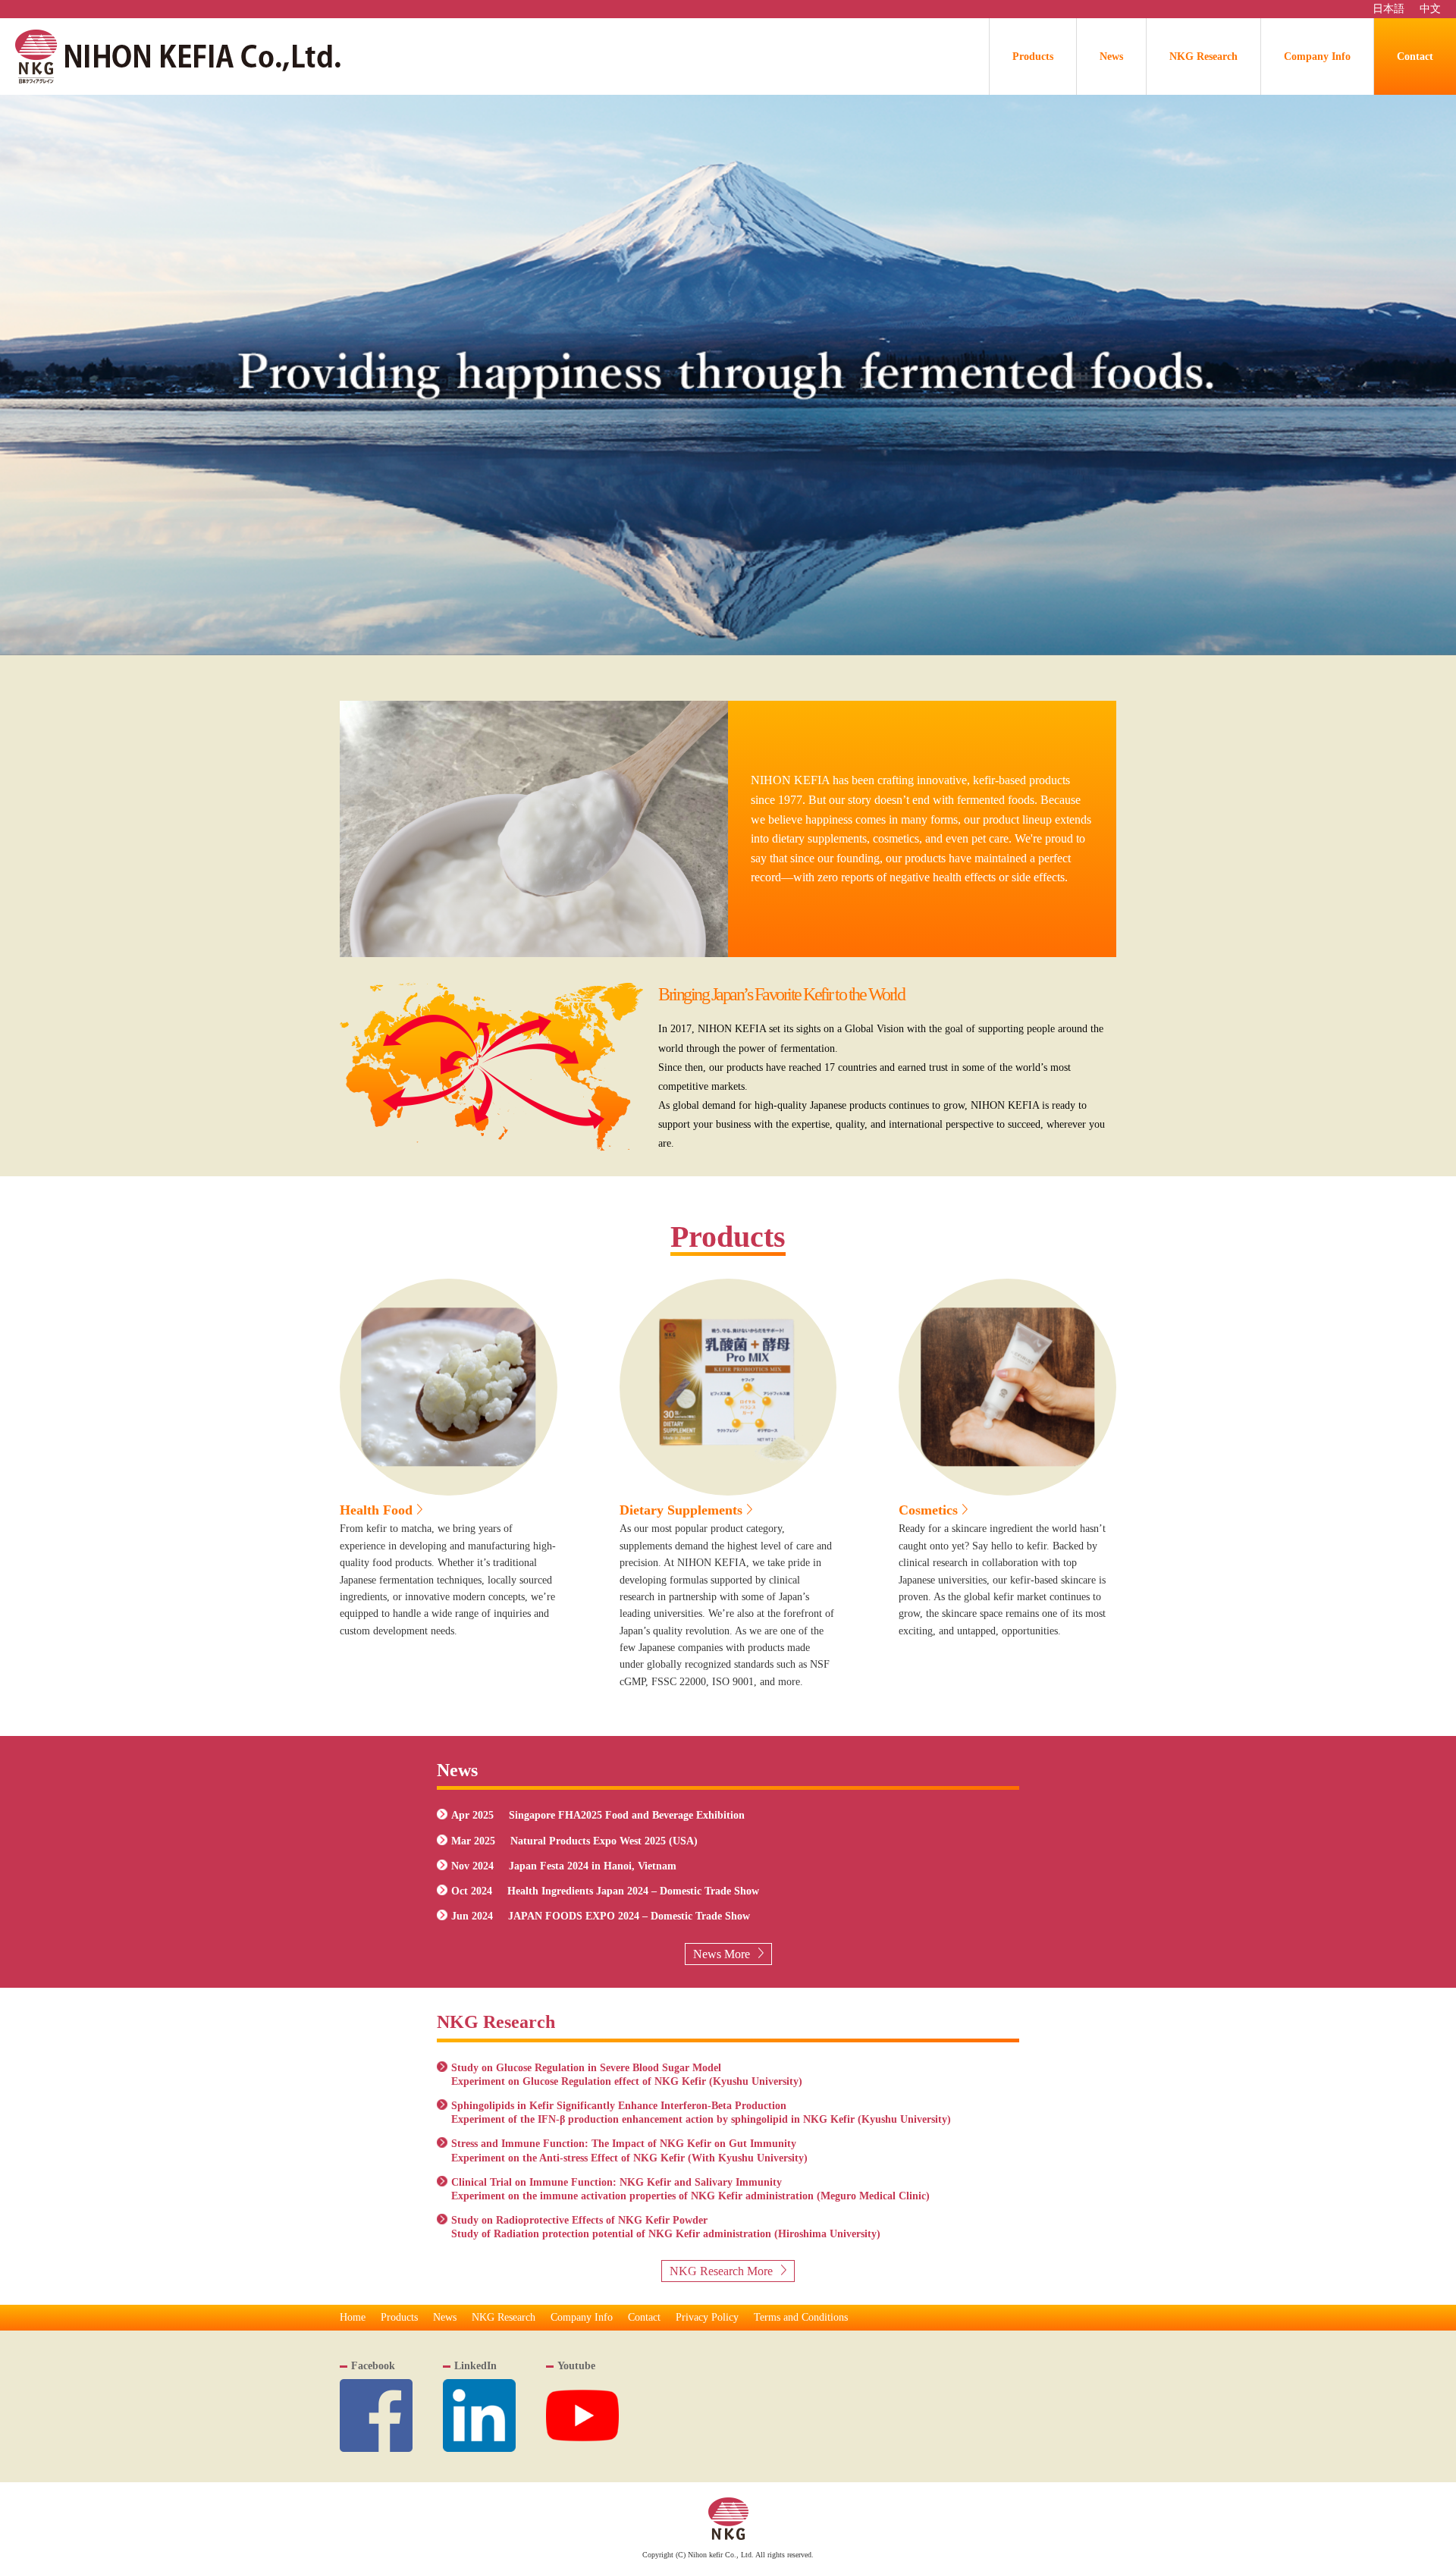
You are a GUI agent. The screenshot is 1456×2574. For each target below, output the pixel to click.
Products (1033, 57)
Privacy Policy (707, 2317)
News (1111, 57)
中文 (1430, 9)
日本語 (1389, 9)
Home (353, 2317)
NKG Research (1203, 57)
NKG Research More (721, 2271)
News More (722, 1954)
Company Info (1317, 57)
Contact (1415, 57)
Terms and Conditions (801, 2317)
